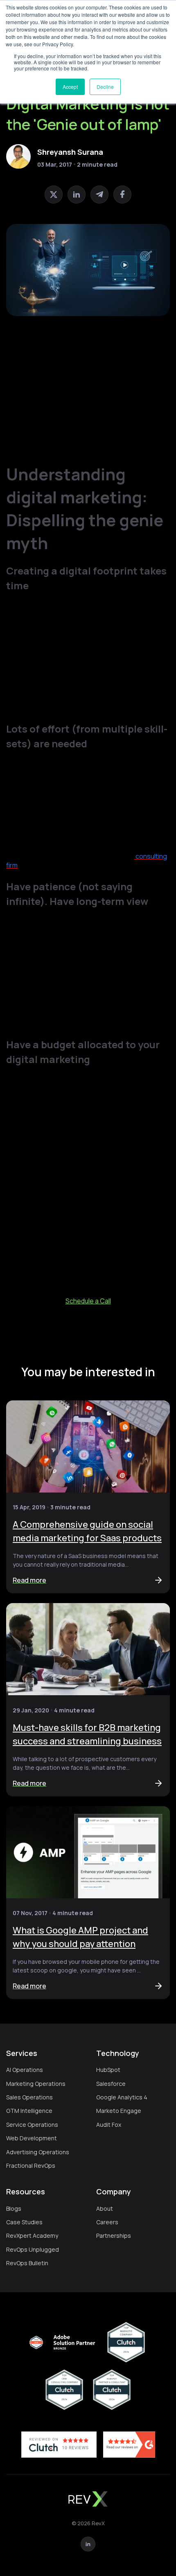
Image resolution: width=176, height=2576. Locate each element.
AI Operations (25, 2070)
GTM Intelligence (29, 2111)
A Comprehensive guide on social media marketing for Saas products (87, 1531)
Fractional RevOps (31, 2166)
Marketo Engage (119, 2111)
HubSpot (108, 2070)
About (105, 2208)
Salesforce (111, 2084)
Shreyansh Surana (70, 152)
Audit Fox (109, 2125)
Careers (107, 2222)
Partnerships (114, 2236)
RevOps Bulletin (27, 2263)
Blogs (14, 2208)
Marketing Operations (36, 2084)
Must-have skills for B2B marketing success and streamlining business (87, 1734)
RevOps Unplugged (33, 2249)
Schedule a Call (88, 1301)
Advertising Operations (38, 2152)
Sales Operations (29, 2097)
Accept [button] (70, 87)
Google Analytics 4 (122, 2097)
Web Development (32, 2138)
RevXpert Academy (32, 2236)
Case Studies (24, 2222)
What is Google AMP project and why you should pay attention (80, 1937)
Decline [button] (105, 87)
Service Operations (32, 2125)
